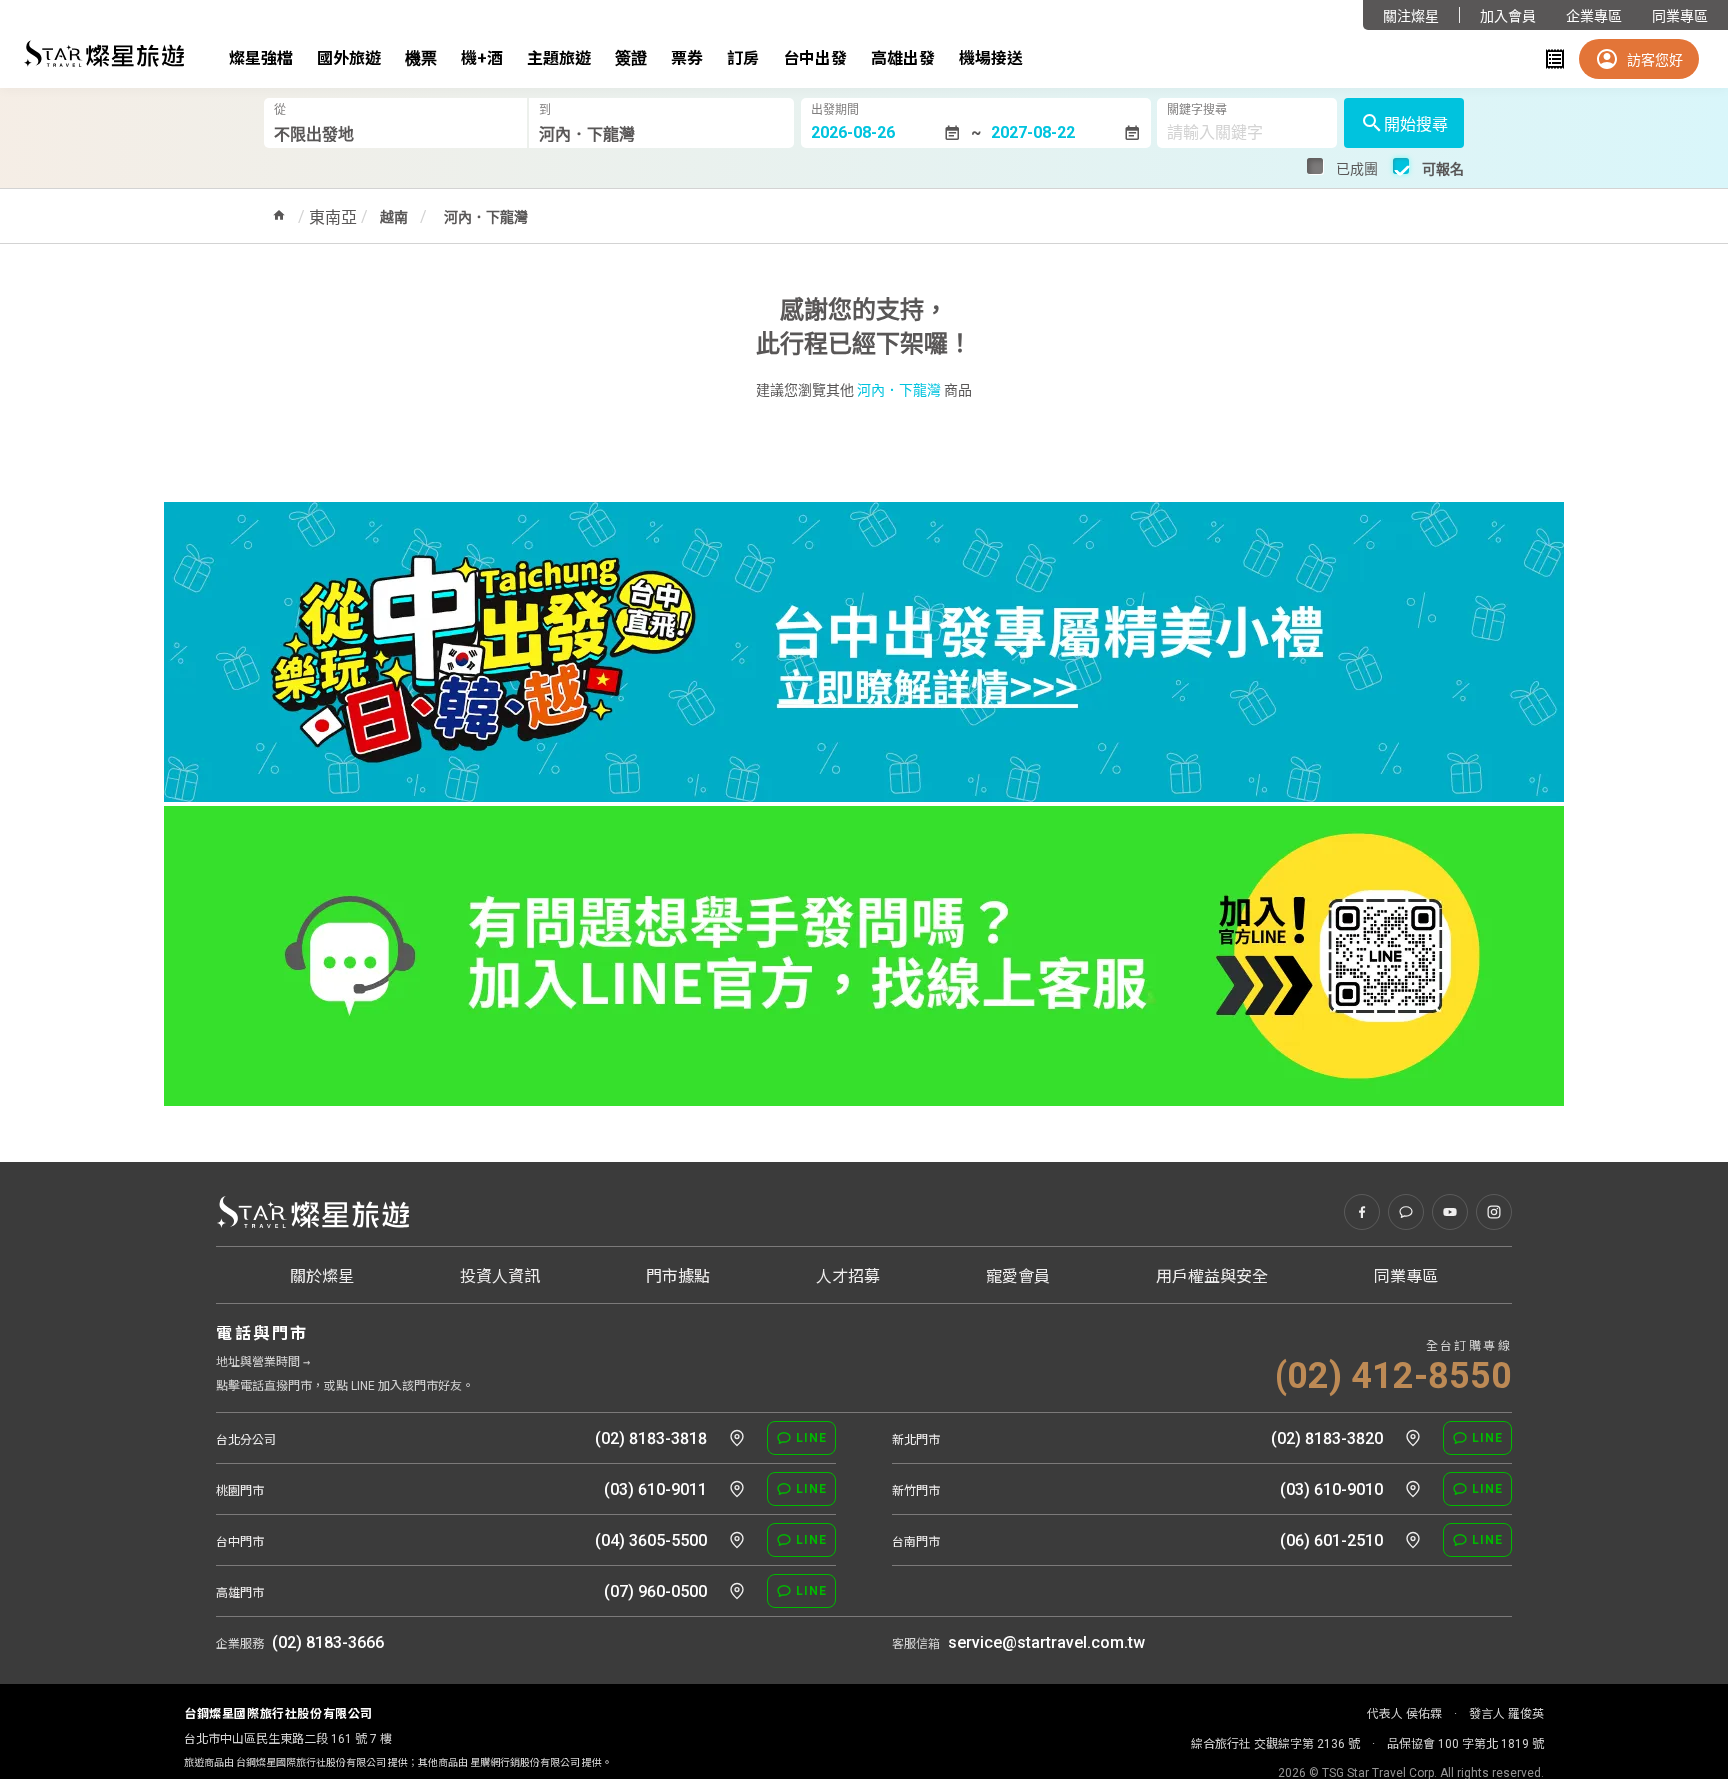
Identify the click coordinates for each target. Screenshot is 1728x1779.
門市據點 (678, 1276)
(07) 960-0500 (655, 1591)
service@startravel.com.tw (1046, 1642)
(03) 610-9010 (1331, 1489)
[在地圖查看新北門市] (1413, 1438)
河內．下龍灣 (486, 217)
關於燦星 (322, 1276)
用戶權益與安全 (1212, 1276)
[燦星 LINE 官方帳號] (1406, 1212)
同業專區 (1680, 16)
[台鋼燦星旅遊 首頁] (312, 1212)
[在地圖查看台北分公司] (737, 1438)
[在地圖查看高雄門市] (737, 1591)
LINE (811, 1438)
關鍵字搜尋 (1197, 110)
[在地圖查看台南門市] (1413, 1540)
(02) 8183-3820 (1327, 1438)
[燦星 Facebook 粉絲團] (1362, 1212)
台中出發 (815, 58)
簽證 (631, 58)
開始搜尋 (1416, 124)
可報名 (1443, 169)
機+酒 (482, 58)
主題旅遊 (559, 58)
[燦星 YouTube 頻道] (1450, 1212)
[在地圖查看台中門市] (737, 1540)
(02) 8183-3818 (651, 1438)
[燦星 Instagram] (1494, 1212)
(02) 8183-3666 (328, 1642)
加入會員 (1508, 16)
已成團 (1357, 169)
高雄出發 (903, 58)
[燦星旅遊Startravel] (104, 53)
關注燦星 (1411, 16)
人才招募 (848, 1276)
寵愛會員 (1018, 1276)
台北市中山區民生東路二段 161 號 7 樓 (288, 1739)
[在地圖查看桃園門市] (737, 1489)
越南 (394, 217)
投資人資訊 (500, 1276)
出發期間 (835, 110)
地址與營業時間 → (263, 1362)
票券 (687, 58)
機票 (421, 58)
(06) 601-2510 (1331, 1540)
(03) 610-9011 (655, 1489)
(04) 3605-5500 (651, 1540)
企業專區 (1594, 16)
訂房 (743, 58)
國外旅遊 (349, 58)
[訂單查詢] (1555, 59)
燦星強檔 (261, 58)
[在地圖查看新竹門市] (1413, 1489)
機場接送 (991, 58)
